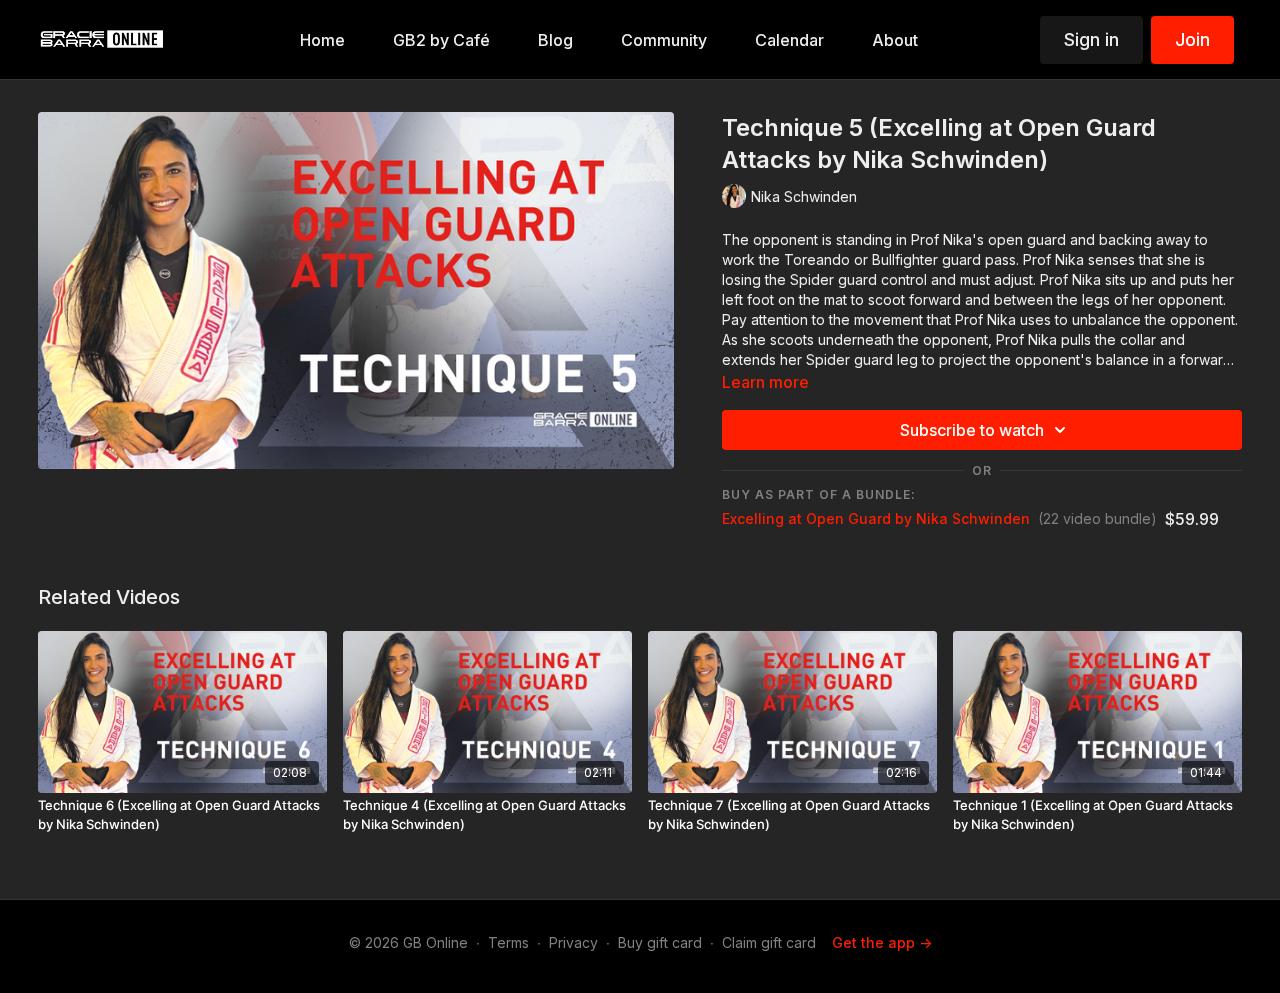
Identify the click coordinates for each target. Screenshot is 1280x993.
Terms (508, 942)
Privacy (573, 942)
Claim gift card (769, 942)
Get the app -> (882, 942)
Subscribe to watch (972, 430)
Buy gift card (660, 942)
